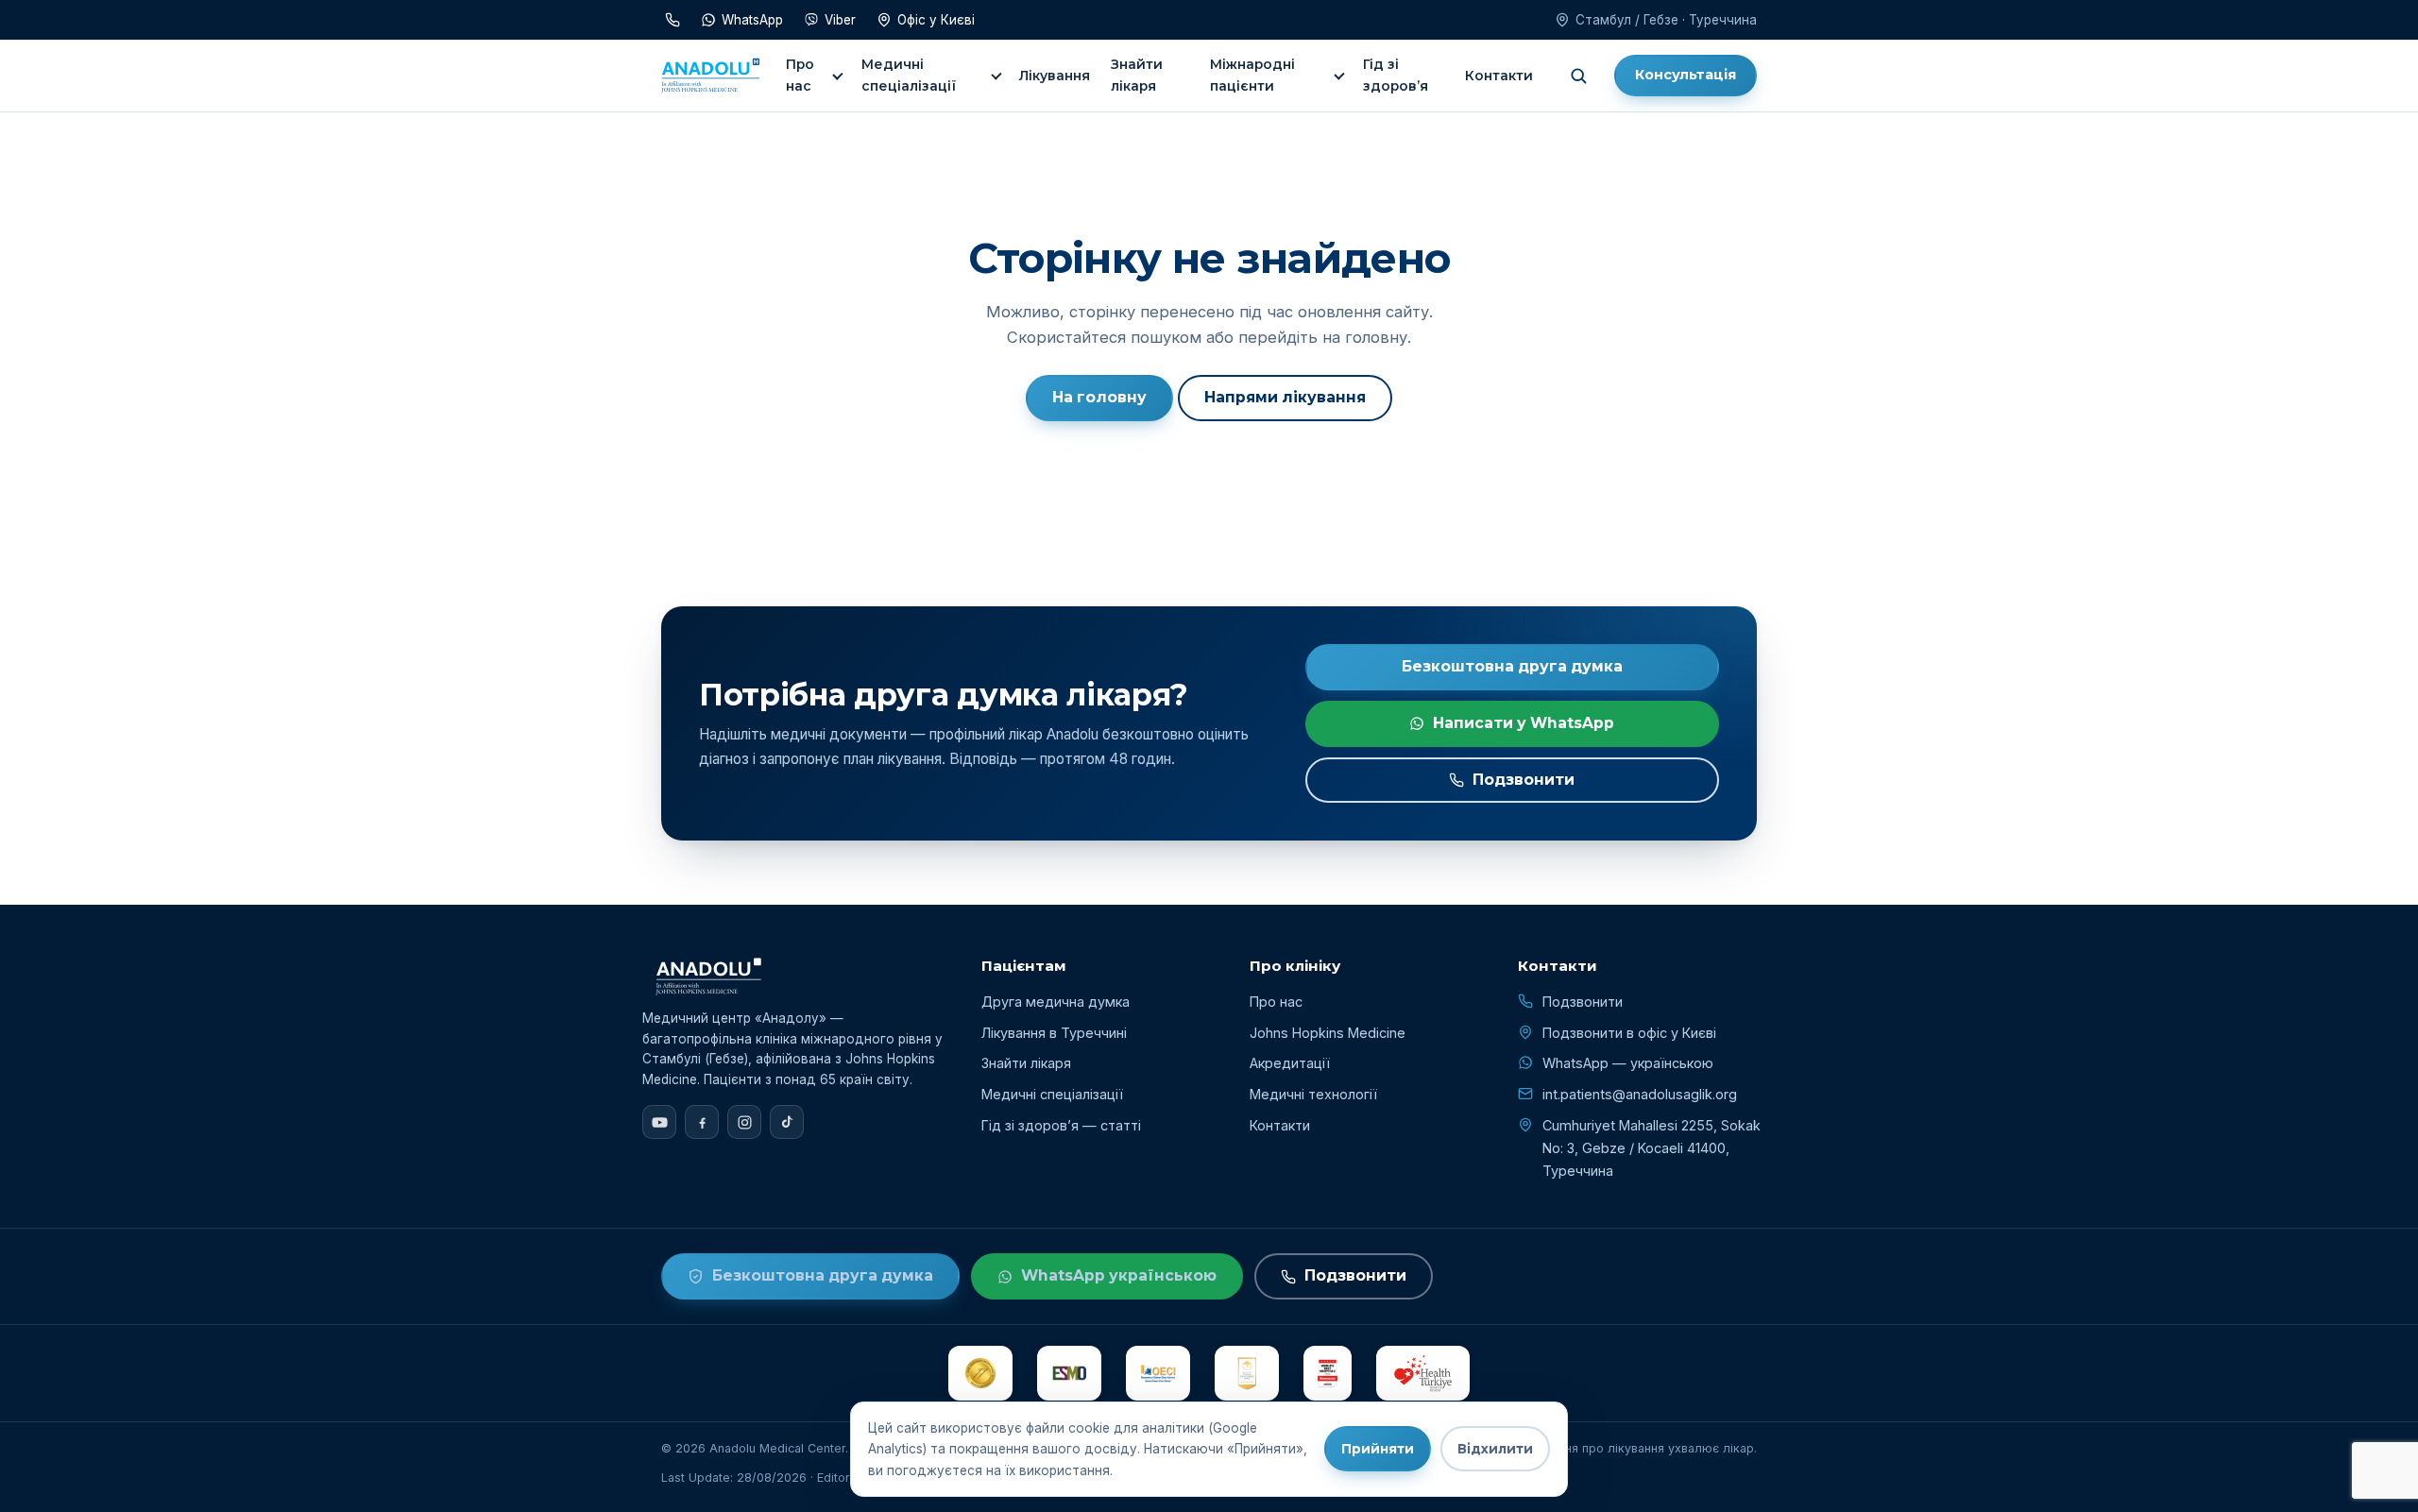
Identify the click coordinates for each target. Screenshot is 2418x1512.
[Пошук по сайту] (1578, 76)
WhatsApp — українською (1628, 1063)
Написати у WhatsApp (1524, 723)
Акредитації (1290, 1063)
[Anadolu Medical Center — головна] (710, 76)
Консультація (1686, 75)
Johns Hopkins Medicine (1328, 1033)
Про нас (800, 75)
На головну (1099, 397)
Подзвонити (1524, 780)
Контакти (1499, 76)
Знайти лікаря (1137, 75)
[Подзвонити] (673, 20)
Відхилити (1495, 1449)
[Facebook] (702, 1122)
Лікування (1055, 76)
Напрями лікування (1285, 397)
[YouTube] (659, 1122)
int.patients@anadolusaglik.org (1640, 1094)
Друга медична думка (1056, 1002)
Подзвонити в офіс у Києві (1629, 1033)
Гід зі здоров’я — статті (1061, 1125)
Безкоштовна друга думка (1512, 666)
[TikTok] (787, 1122)
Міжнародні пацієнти (1252, 75)
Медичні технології (1313, 1094)
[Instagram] (744, 1122)
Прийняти (1378, 1449)
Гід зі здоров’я (1396, 75)
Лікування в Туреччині (1054, 1033)
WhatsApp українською (1119, 1275)
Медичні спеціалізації (909, 75)
